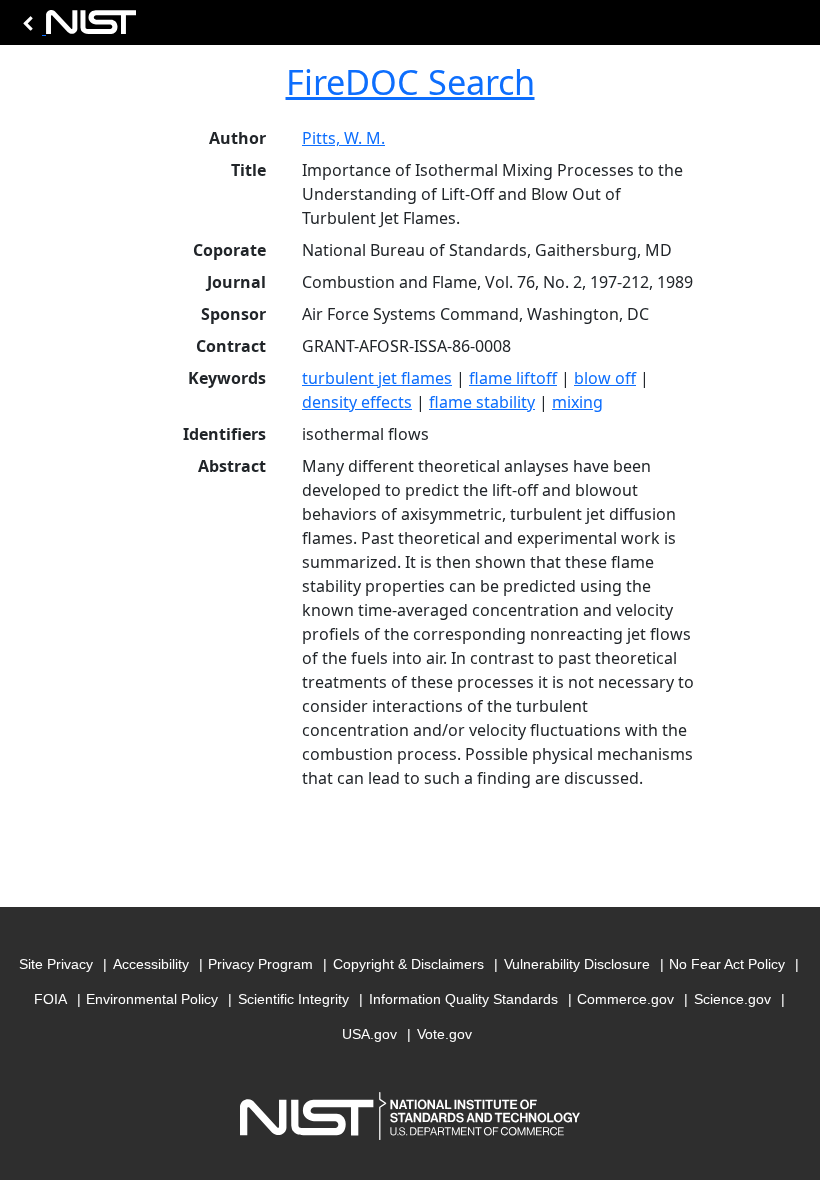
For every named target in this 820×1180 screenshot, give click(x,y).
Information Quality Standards (463, 999)
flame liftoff (513, 378)
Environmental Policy (152, 999)
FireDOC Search (410, 81)
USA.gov (369, 1034)
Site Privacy (56, 964)
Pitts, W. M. (343, 138)
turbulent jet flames (377, 378)
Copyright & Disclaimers (408, 964)
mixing (577, 402)
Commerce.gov (625, 999)
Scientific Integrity (293, 999)
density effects (357, 402)
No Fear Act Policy (727, 964)
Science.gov (732, 999)
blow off (605, 378)
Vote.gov (444, 1034)
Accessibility (151, 964)
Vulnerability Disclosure (577, 964)
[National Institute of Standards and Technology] (76, 27)
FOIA (50, 999)
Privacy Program (260, 964)
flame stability (482, 402)
